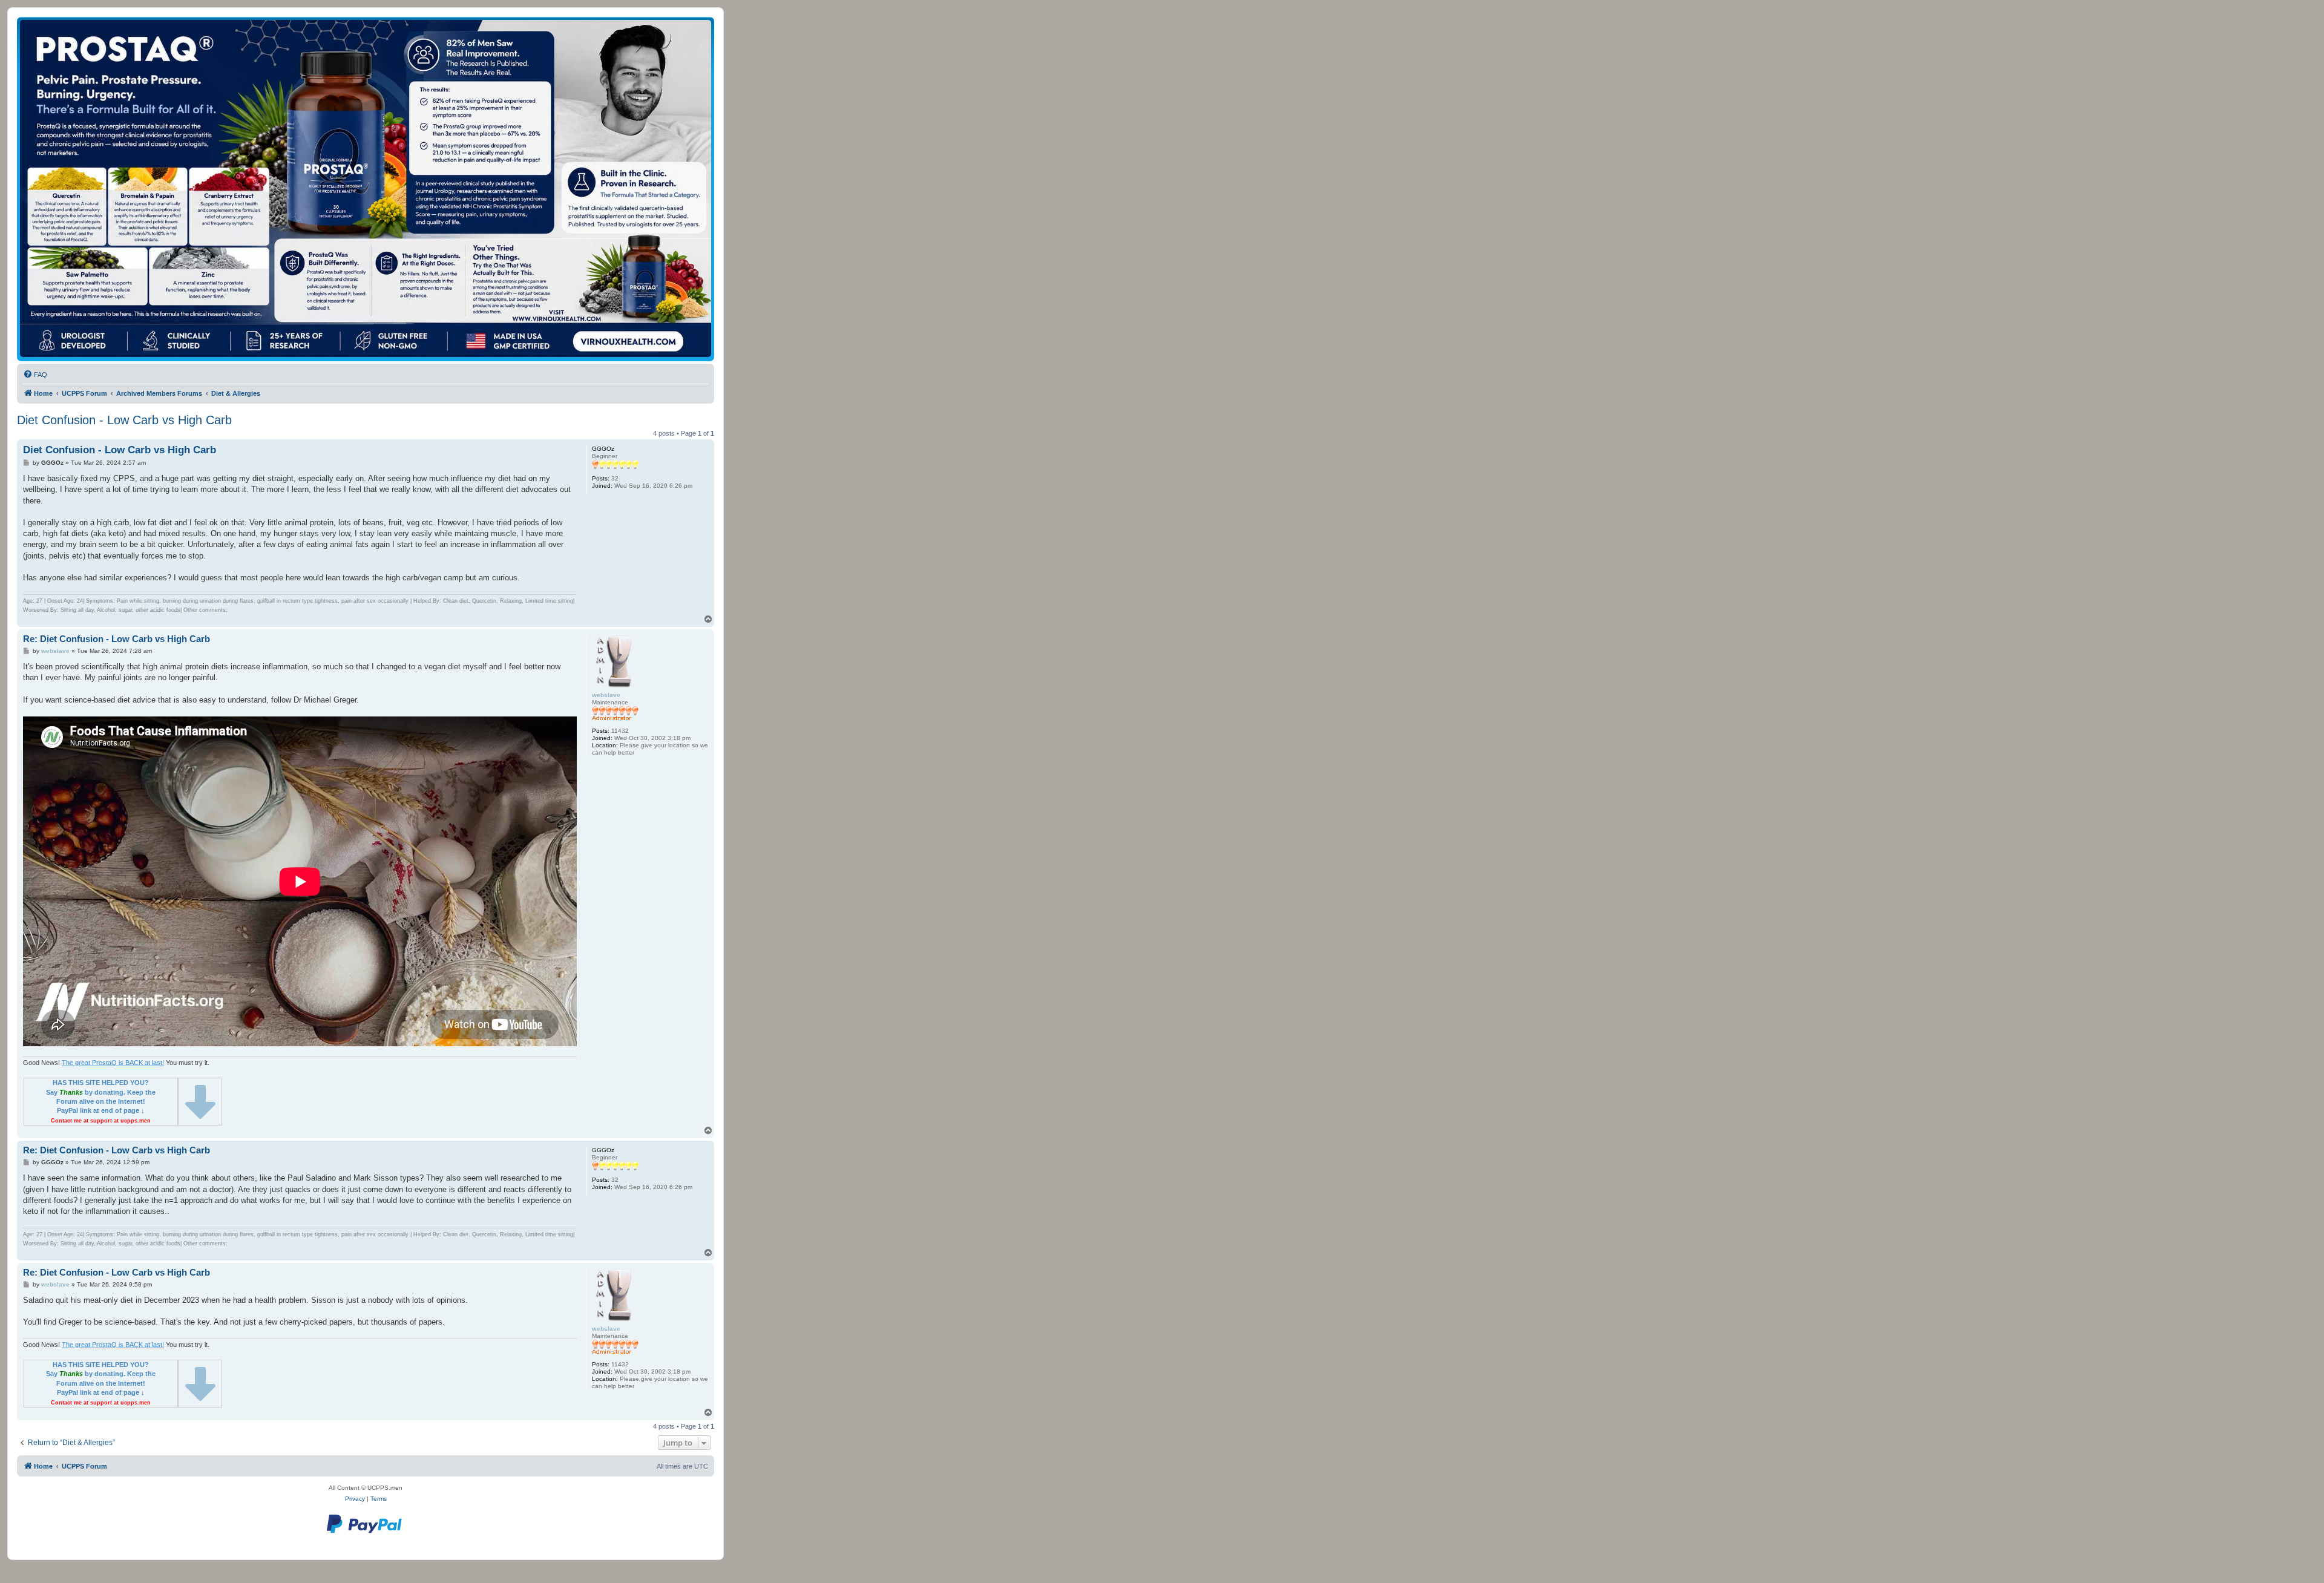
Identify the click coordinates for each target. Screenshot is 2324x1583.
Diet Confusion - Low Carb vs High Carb (124, 420)
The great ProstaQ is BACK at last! (113, 1063)
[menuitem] (35, 375)
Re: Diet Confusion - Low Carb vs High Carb (117, 639)
